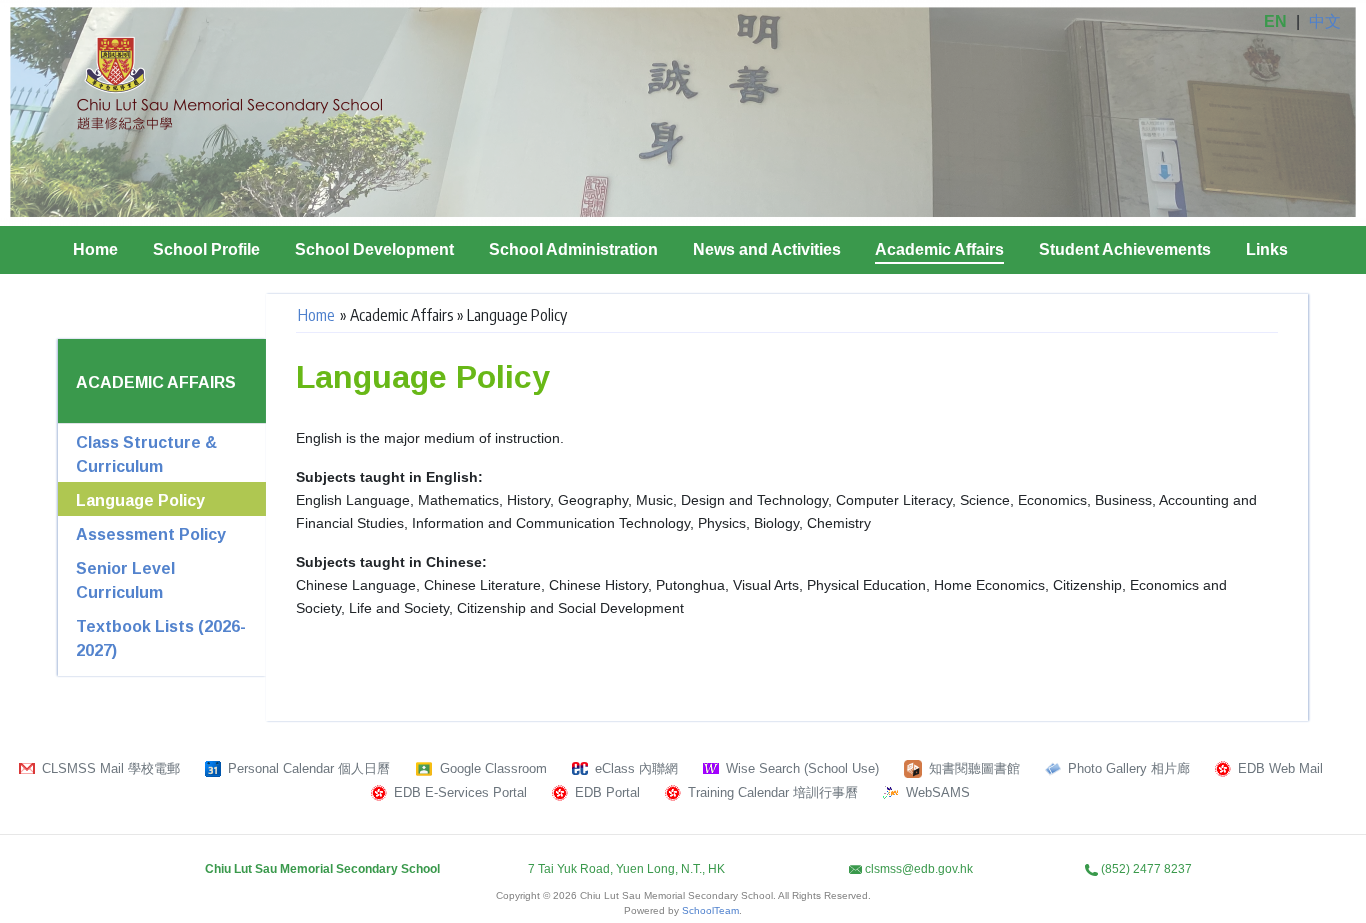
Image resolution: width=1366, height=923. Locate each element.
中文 (1325, 21)
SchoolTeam (710, 910)
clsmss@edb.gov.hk (919, 869)
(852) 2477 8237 (1146, 869)
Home (95, 249)
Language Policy (140, 500)
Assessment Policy (151, 534)
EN (1275, 21)
